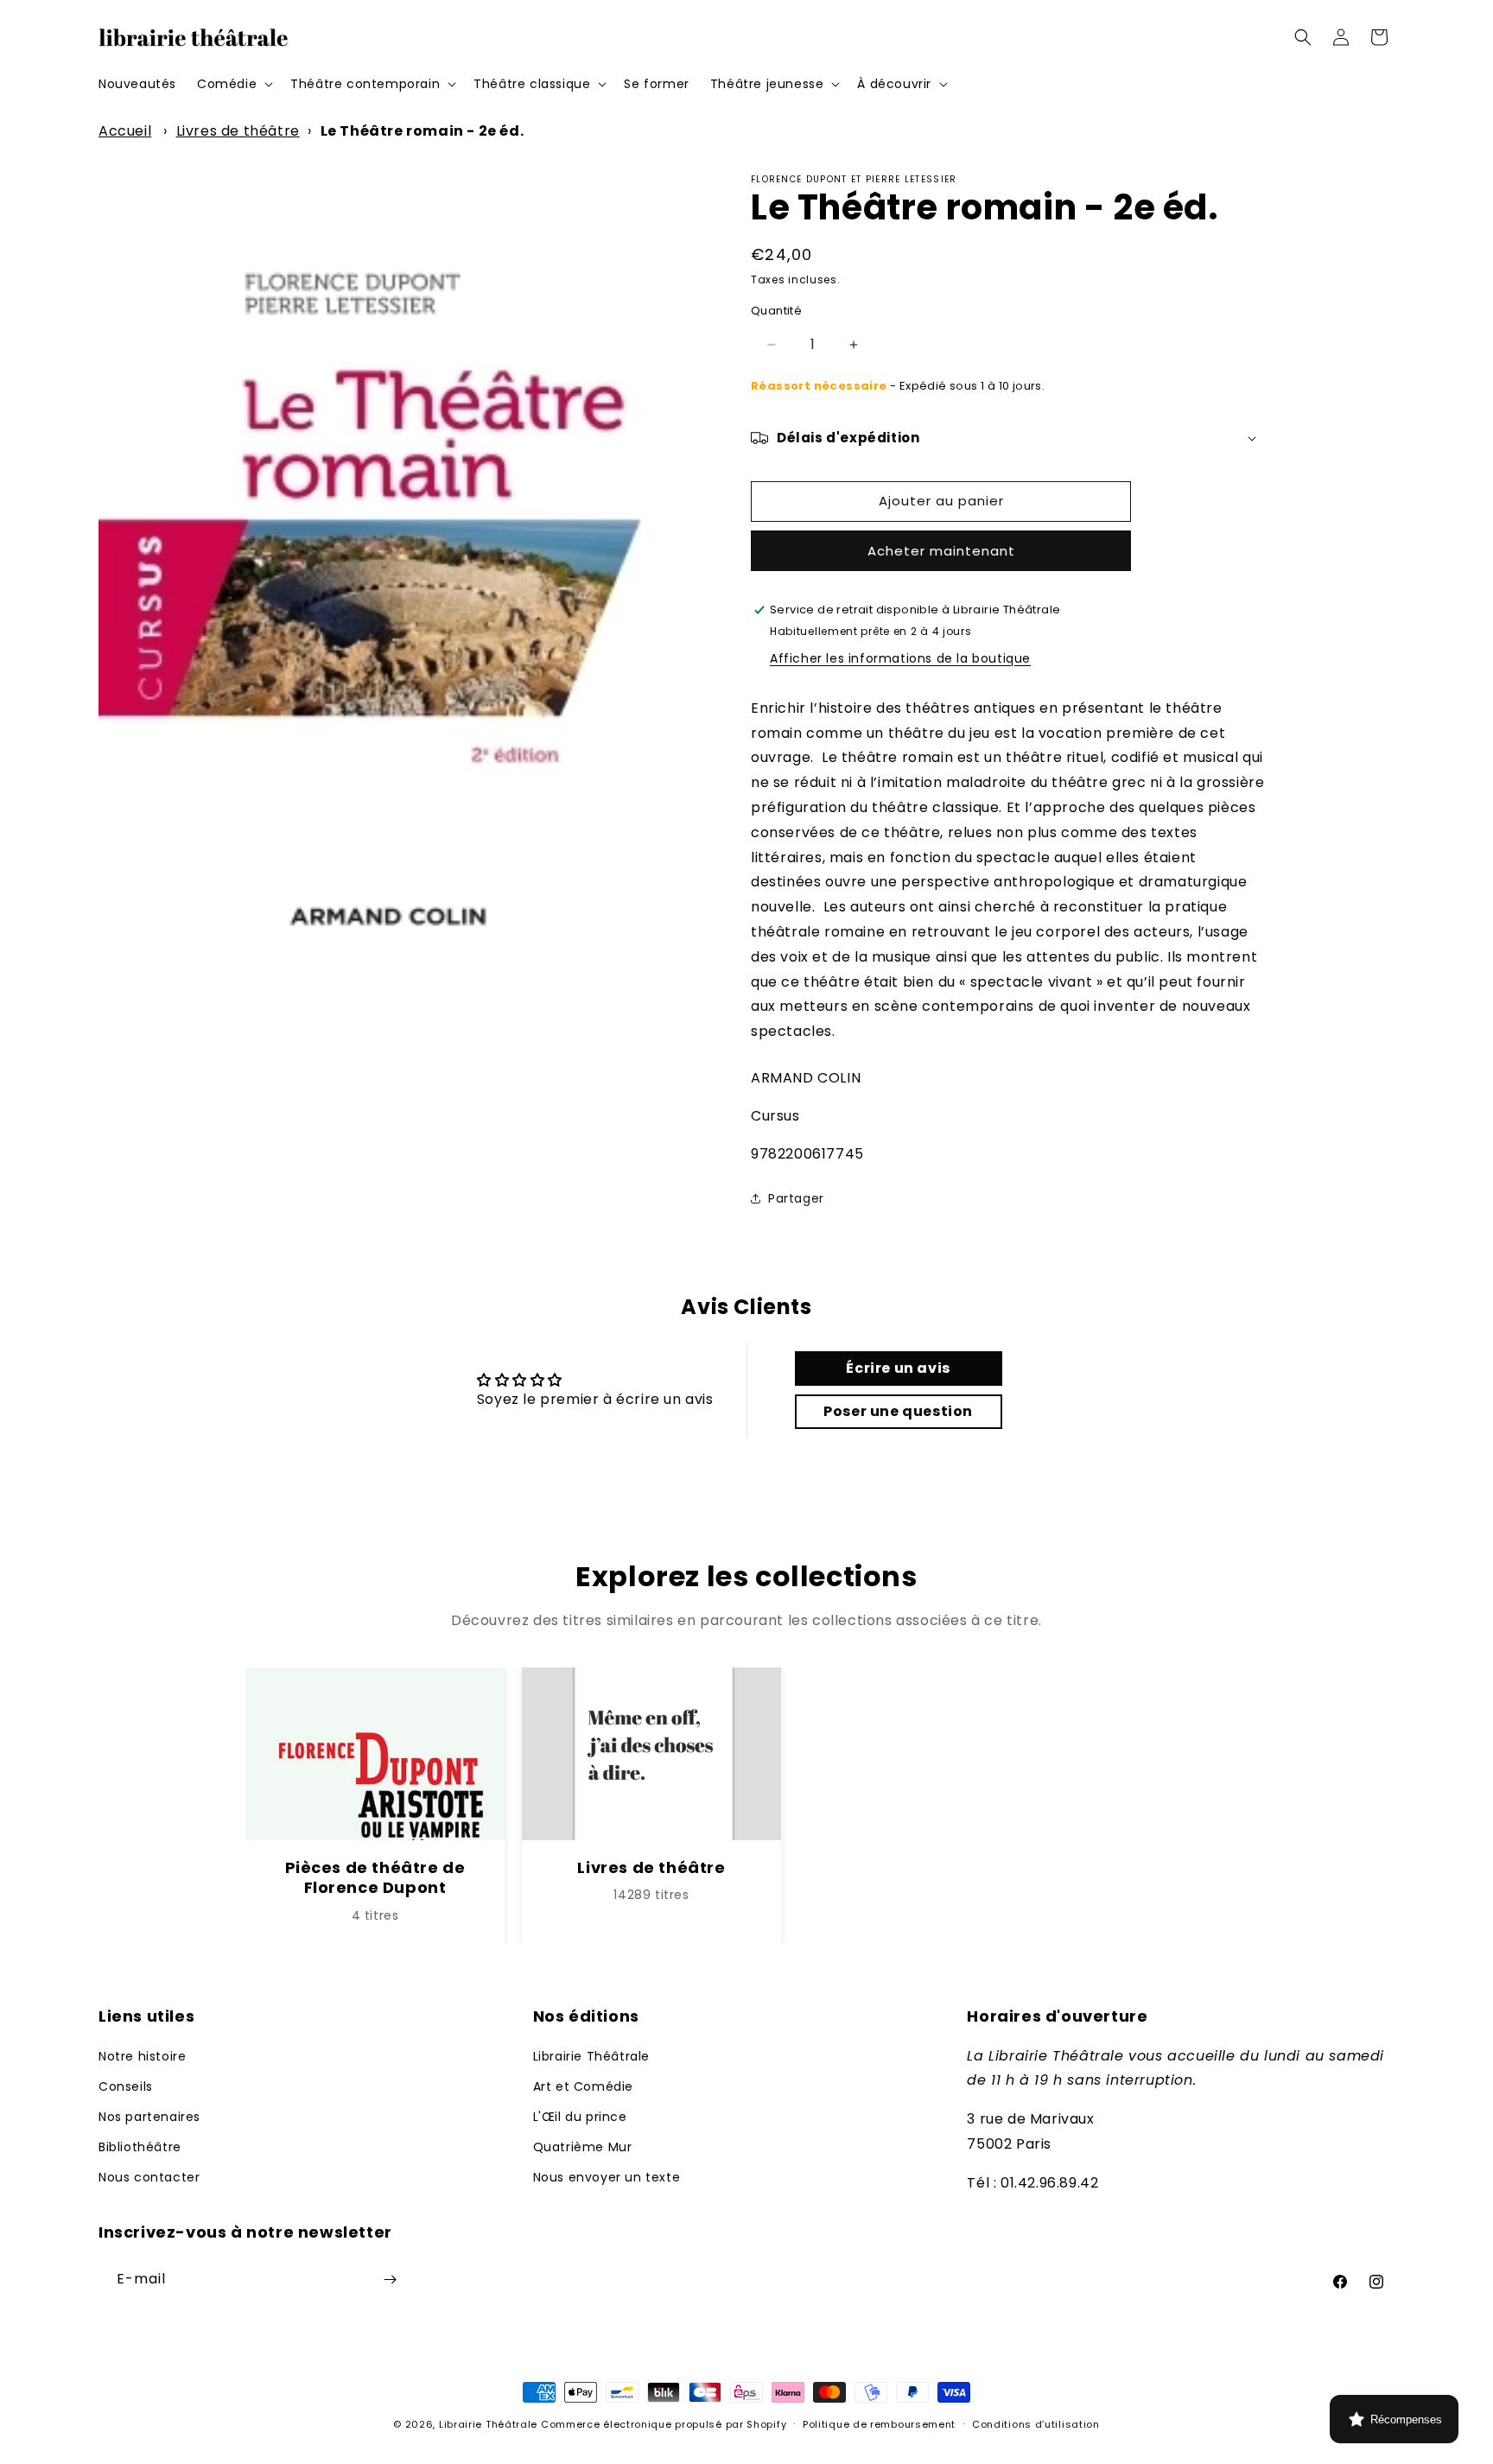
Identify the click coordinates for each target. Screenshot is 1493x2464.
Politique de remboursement (879, 2424)
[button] (233, 84)
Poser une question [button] (898, 1411)
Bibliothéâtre (140, 2147)
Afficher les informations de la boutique (900, 658)
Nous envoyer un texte (607, 2177)
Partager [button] (796, 1198)
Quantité (776, 311)
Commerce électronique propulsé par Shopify (664, 2424)
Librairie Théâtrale (591, 2056)
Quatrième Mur (583, 2147)
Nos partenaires (149, 2117)
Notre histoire (142, 2056)
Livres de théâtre (238, 131)
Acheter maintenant (941, 551)
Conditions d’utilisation (1036, 2424)
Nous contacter (149, 2177)
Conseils (126, 2086)
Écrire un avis (898, 1368)
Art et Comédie (583, 2086)
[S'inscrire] (390, 2280)
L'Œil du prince (580, 2117)
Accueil (125, 131)
